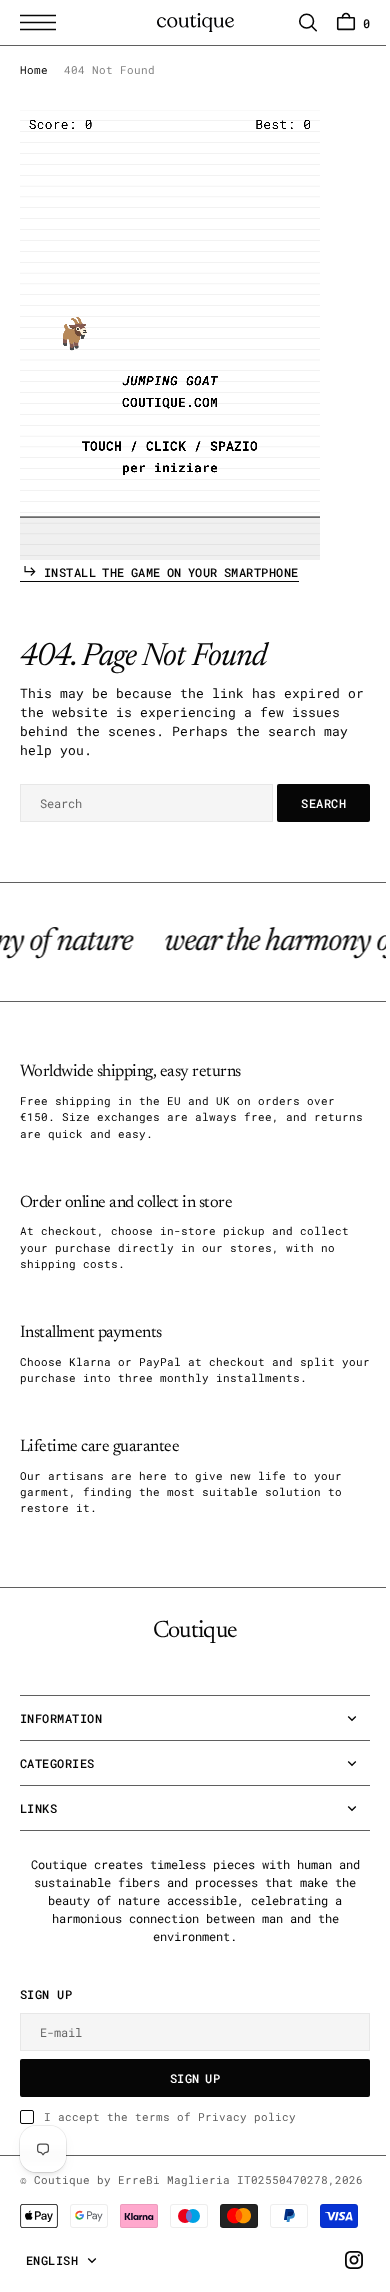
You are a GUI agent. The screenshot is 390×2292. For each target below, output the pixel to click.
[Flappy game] (170, 335)
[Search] (293, 22)
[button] (43, 22)
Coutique (62, 2180)
